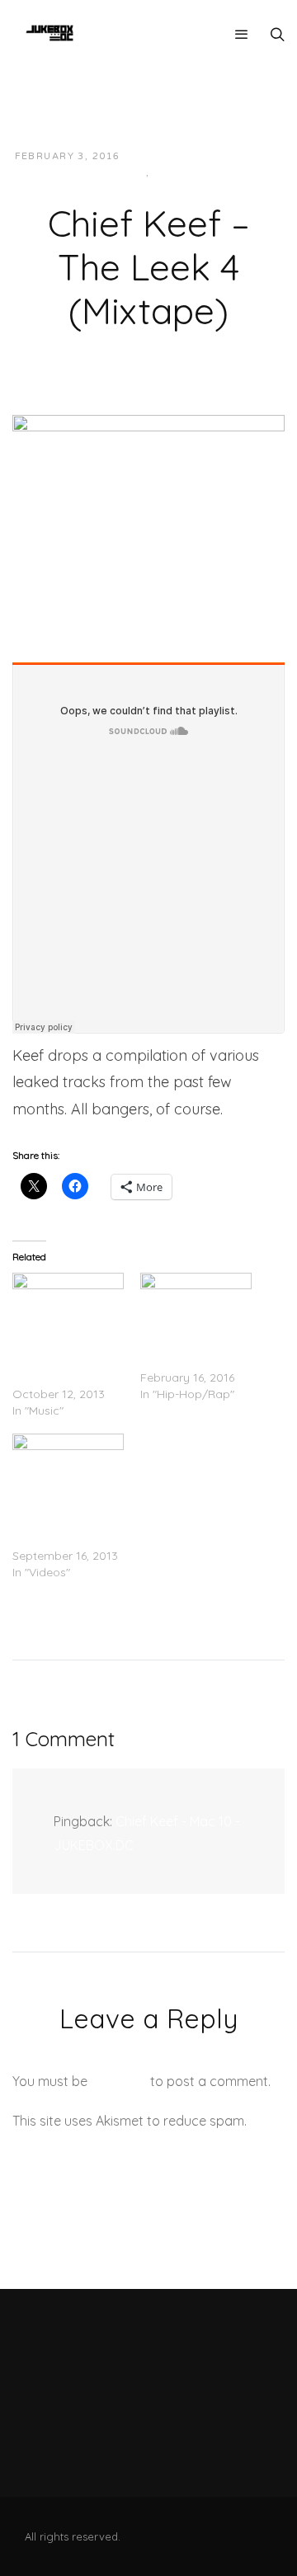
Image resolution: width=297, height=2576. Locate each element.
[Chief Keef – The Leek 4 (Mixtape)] (148, 504)
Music (172, 173)
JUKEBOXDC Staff (189, 156)
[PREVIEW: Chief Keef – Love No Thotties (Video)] (68, 1465)
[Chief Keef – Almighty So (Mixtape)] (68, 1304)
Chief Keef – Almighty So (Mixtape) (45, 1361)
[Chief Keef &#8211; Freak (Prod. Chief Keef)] (196, 1304)
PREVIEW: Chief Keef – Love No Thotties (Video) (68, 1523)
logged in (119, 2081)
